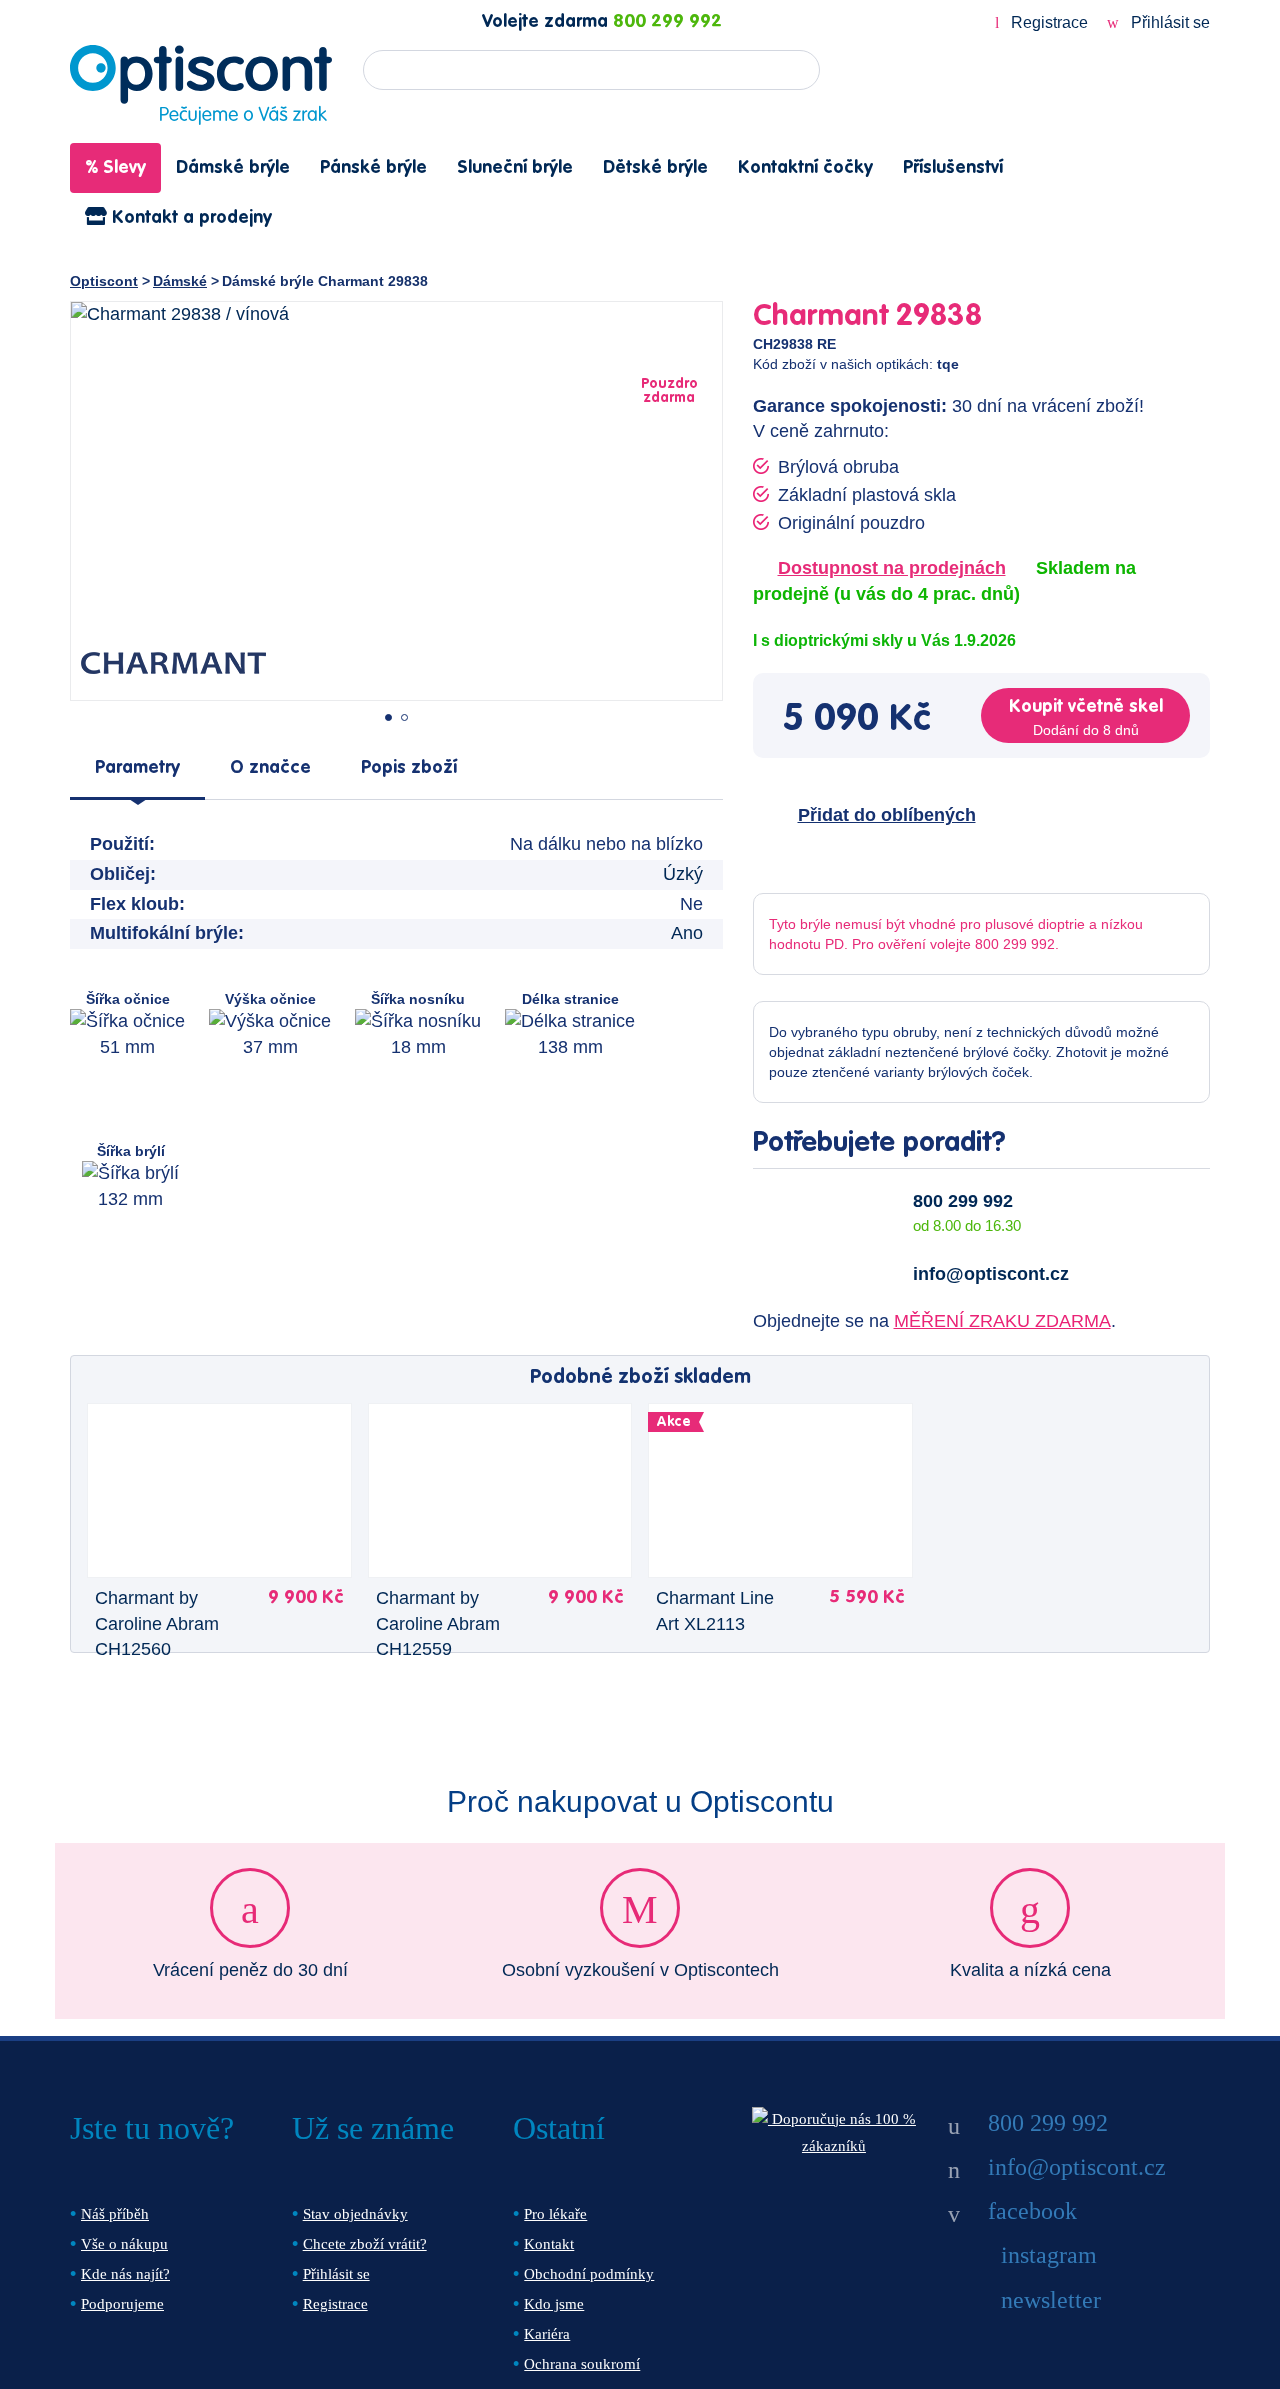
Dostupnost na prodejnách (892, 568)
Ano (687, 933)
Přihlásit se (1168, 22)
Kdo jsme (554, 2304)
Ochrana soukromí (582, 2364)
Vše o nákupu (124, 2244)
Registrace (1049, 22)
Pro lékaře (555, 2214)
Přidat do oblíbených (887, 815)
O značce (270, 768)
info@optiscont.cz (991, 1274)
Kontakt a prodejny (189, 218)
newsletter (1051, 2300)
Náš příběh (115, 2214)
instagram (1049, 2255)
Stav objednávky (355, 2214)
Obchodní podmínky (589, 2274)
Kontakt (549, 2244)
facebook (1032, 2211)
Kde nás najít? (125, 2274)
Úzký (683, 874)
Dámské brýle (233, 168)
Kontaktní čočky (805, 168)
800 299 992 (667, 22)
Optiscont (104, 281)
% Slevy (115, 168)
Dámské (180, 281)
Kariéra (547, 2334)
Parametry (137, 768)
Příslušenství (953, 168)
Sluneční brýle (515, 168)
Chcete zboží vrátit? (365, 2244)
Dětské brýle (655, 168)
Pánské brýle (373, 168)
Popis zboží (409, 768)
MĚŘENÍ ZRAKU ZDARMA (1002, 1321)
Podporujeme (122, 2304)
